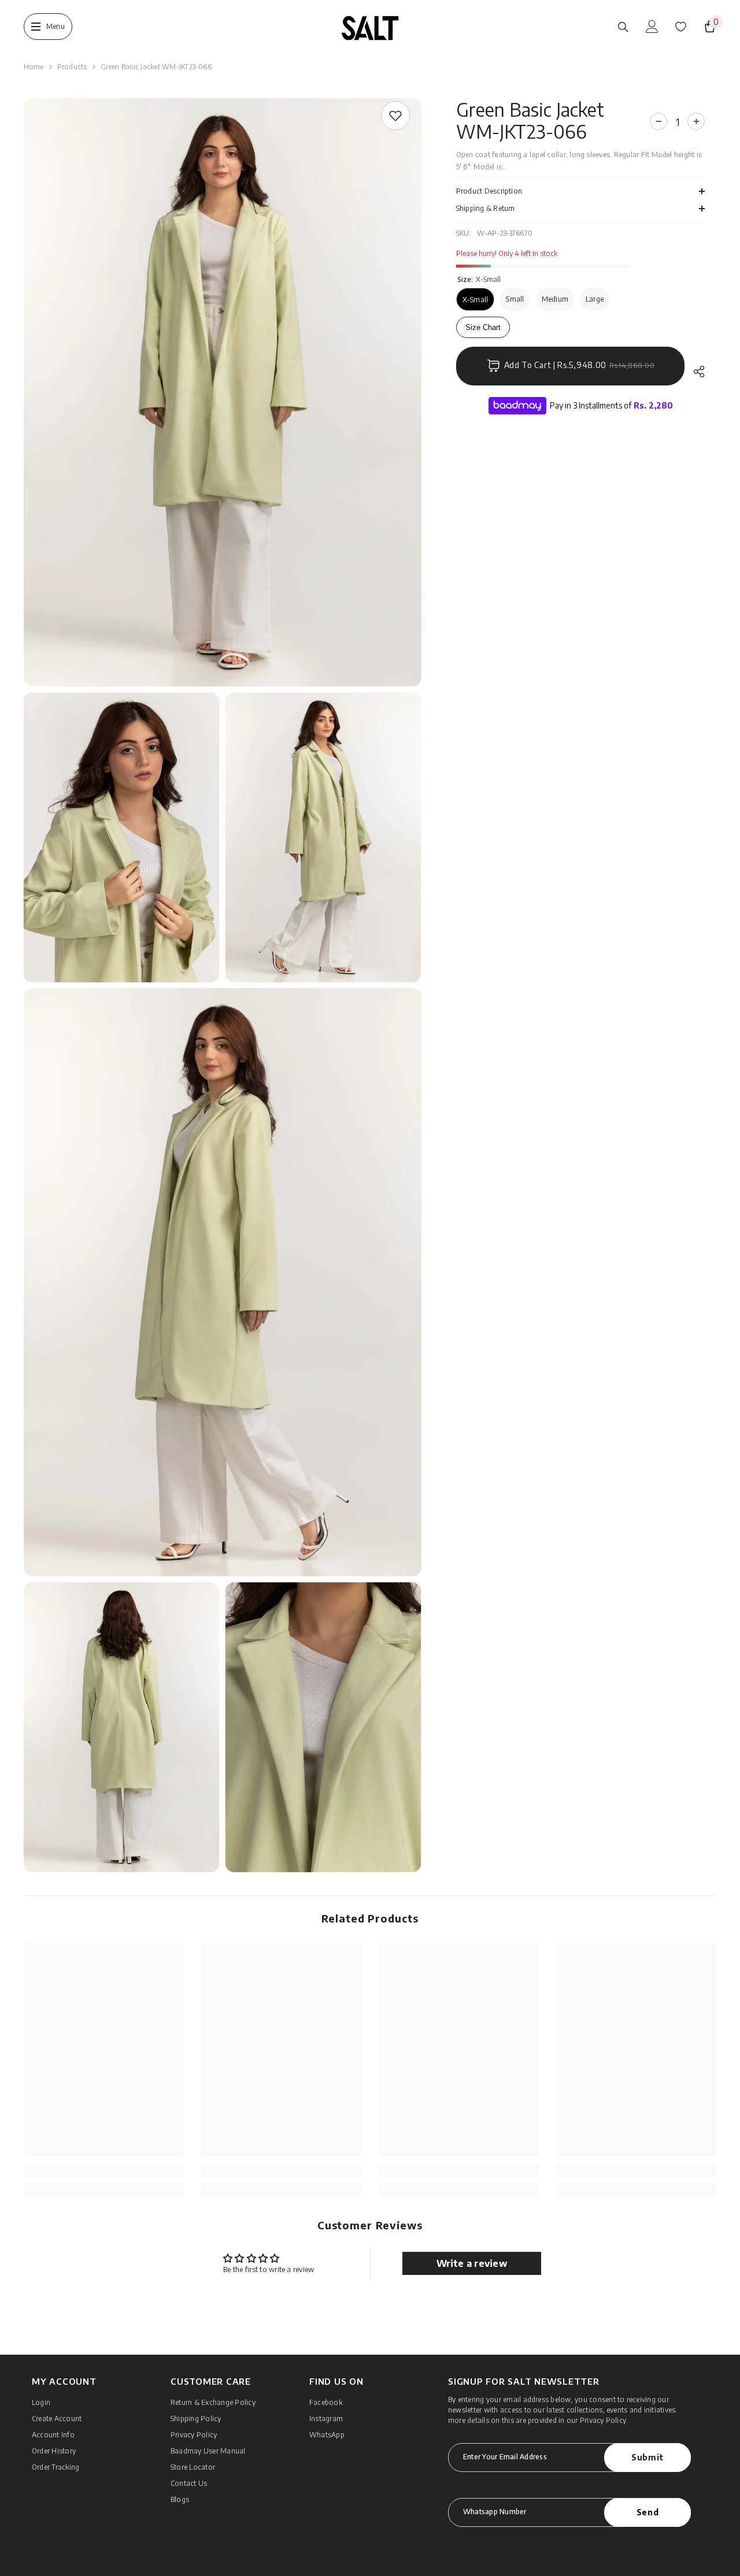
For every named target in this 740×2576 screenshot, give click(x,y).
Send (648, 2512)
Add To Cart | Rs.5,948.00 (580, 365)
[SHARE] (695, 372)
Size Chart (483, 327)
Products (72, 67)
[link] (395, 116)
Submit (647, 2457)
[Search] (623, 27)
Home (34, 67)
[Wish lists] (681, 27)
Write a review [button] (472, 2263)
